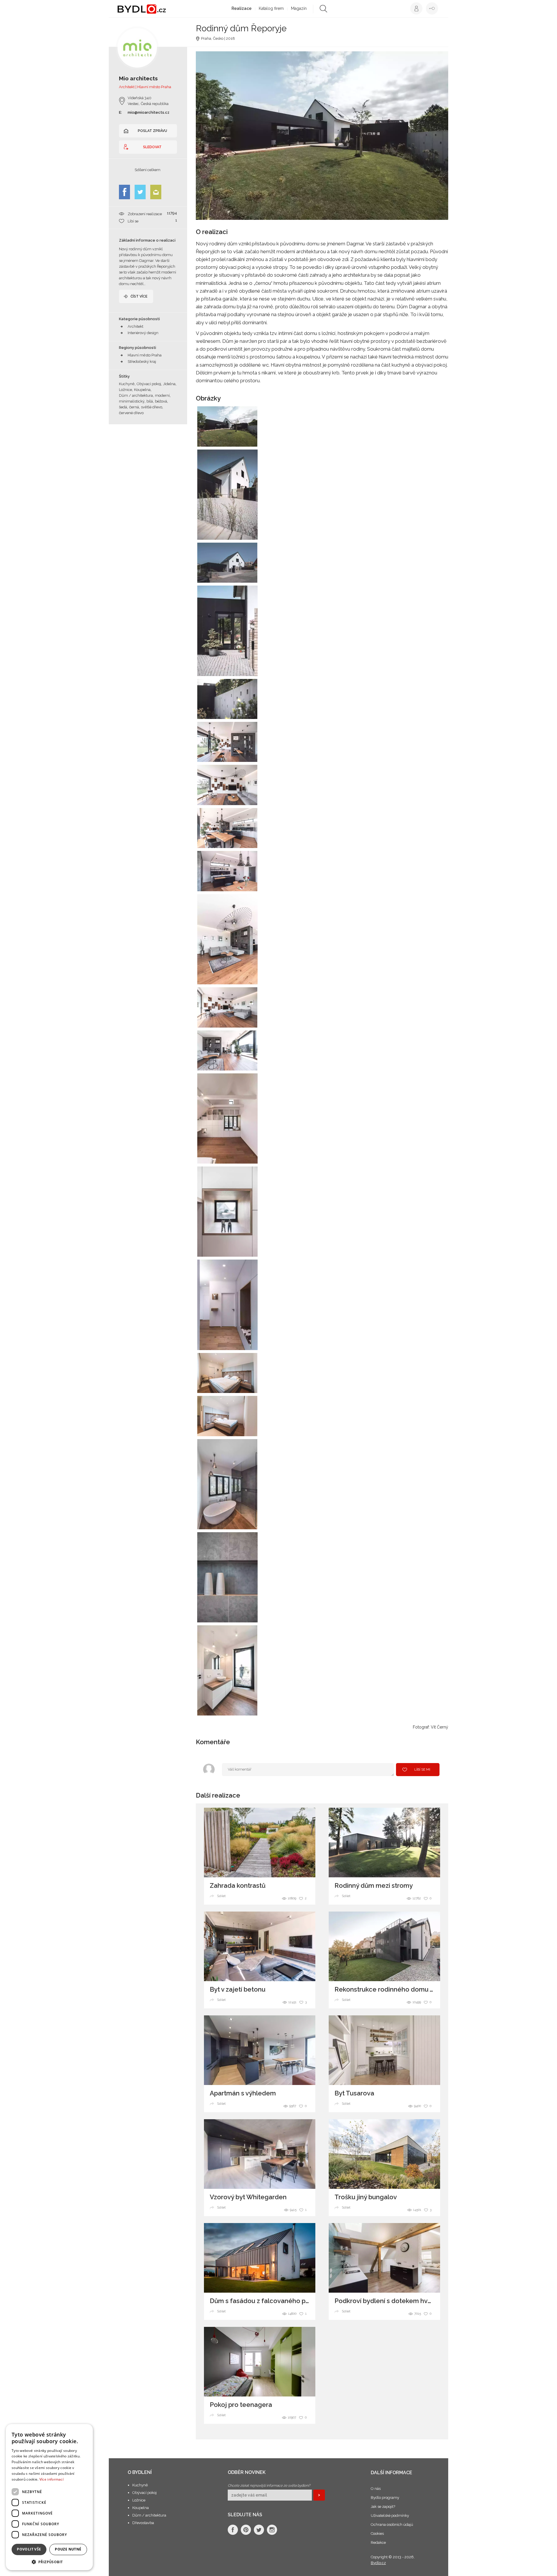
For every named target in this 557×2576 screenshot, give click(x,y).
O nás (376, 2489)
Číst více (139, 296)
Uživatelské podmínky (390, 2516)
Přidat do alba (247, 439)
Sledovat (152, 147)
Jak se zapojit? (383, 2507)
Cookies (377, 2534)
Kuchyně (140, 2485)
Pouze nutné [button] (68, 2549)
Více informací (51, 2479)
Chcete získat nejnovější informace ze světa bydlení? (269, 2486)
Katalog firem (271, 8)
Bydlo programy (385, 2498)
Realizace (242, 8)
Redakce (378, 2543)
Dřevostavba (143, 2523)
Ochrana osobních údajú (392, 2525)
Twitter (140, 192)
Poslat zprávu (152, 131)
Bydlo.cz (378, 2563)
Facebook (124, 192)
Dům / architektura (149, 2515)
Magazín (299, 8)
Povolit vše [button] (29, 2549)
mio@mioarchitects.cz (149, 112)
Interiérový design (143, 333)
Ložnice (139, 2500)
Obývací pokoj (144, 2493)
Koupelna (141, 2508)
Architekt (135, 326)
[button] (49, 2562)
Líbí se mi (422, 1769)
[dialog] (49, 2497)
